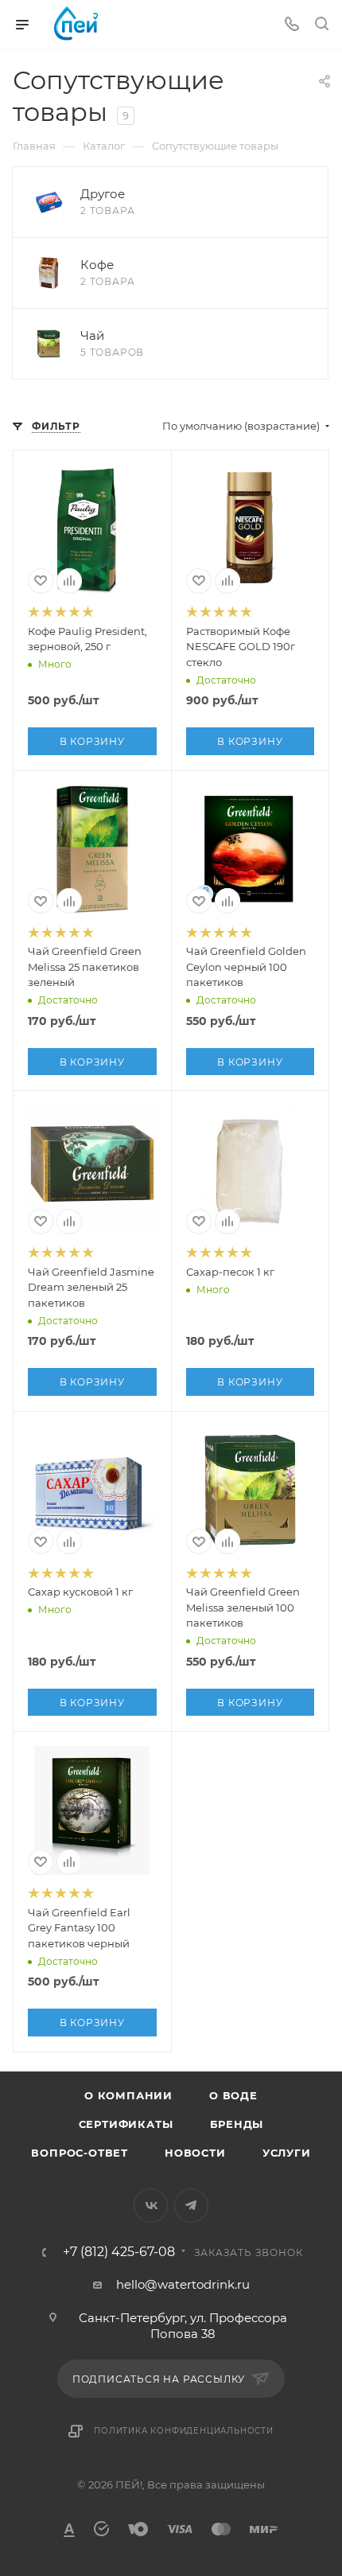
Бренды (237, 2124)
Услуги (287, 2153)
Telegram (191, 2206)
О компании (128, 2095)
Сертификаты (126, 2124)
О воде (233, 2095)
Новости (195, 2153)
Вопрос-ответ (80, 2153)
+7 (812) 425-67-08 (119, 2252)
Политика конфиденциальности (184, 2431)
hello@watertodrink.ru (183, 2284)
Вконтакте (151, 2206)
